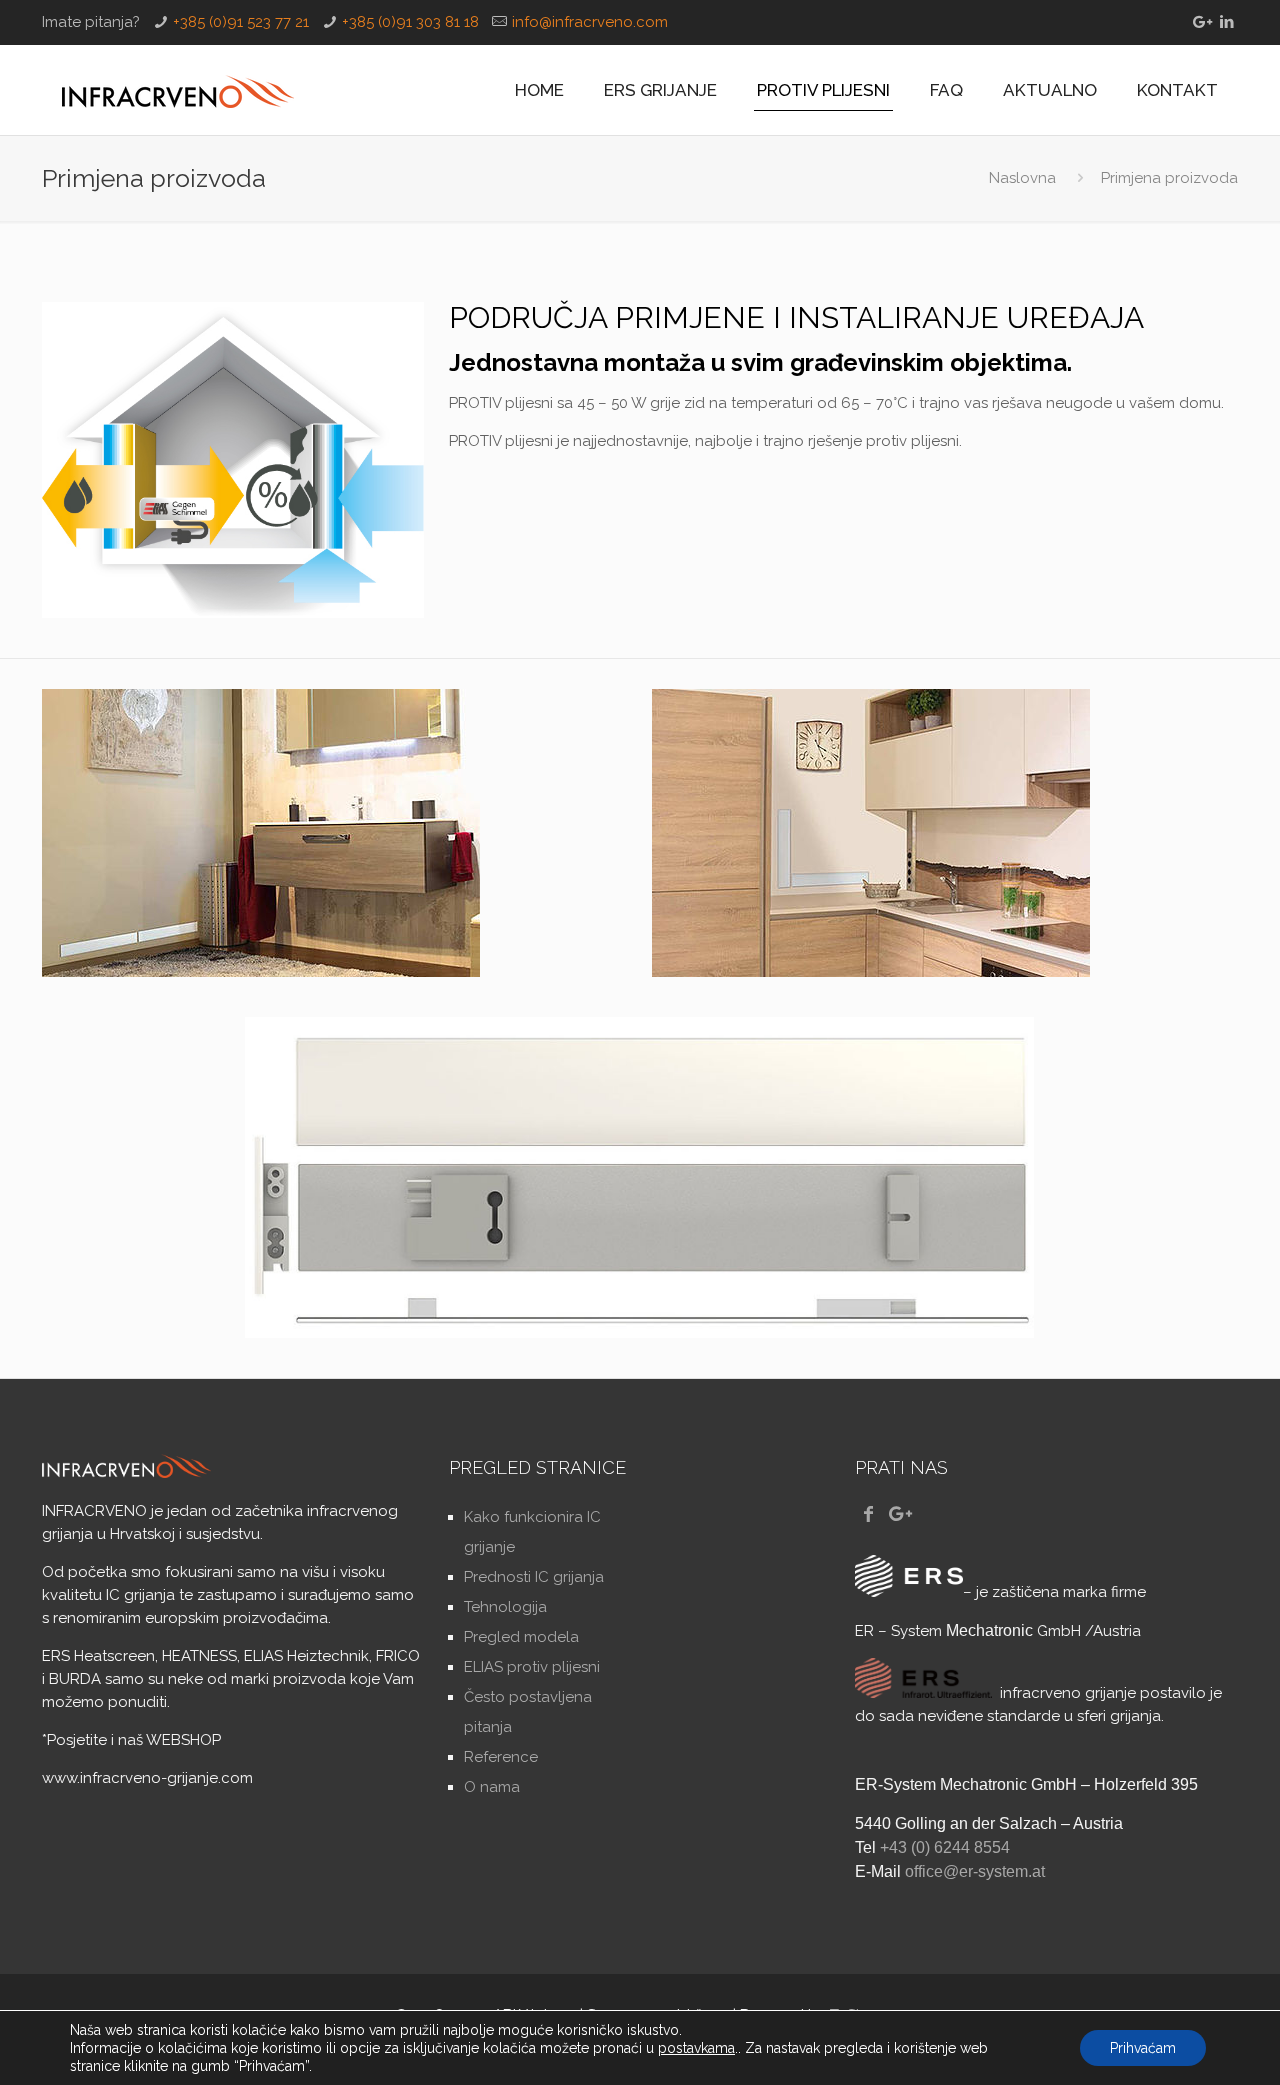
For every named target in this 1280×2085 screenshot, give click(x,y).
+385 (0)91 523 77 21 (241, 22)
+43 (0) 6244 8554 (945, 1847)
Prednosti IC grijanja (534, 1577)
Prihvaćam (1143, 2048)
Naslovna (1022, 178)
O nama (492, 1787)
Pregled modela (521, 1637)
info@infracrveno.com (590, 22)
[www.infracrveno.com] (178, 90)
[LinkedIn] (1227, 22)
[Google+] (1200, 22)
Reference (501, 1757)
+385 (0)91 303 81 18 (410, 22)
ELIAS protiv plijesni (532, 1667)
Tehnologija (505, 1607)
